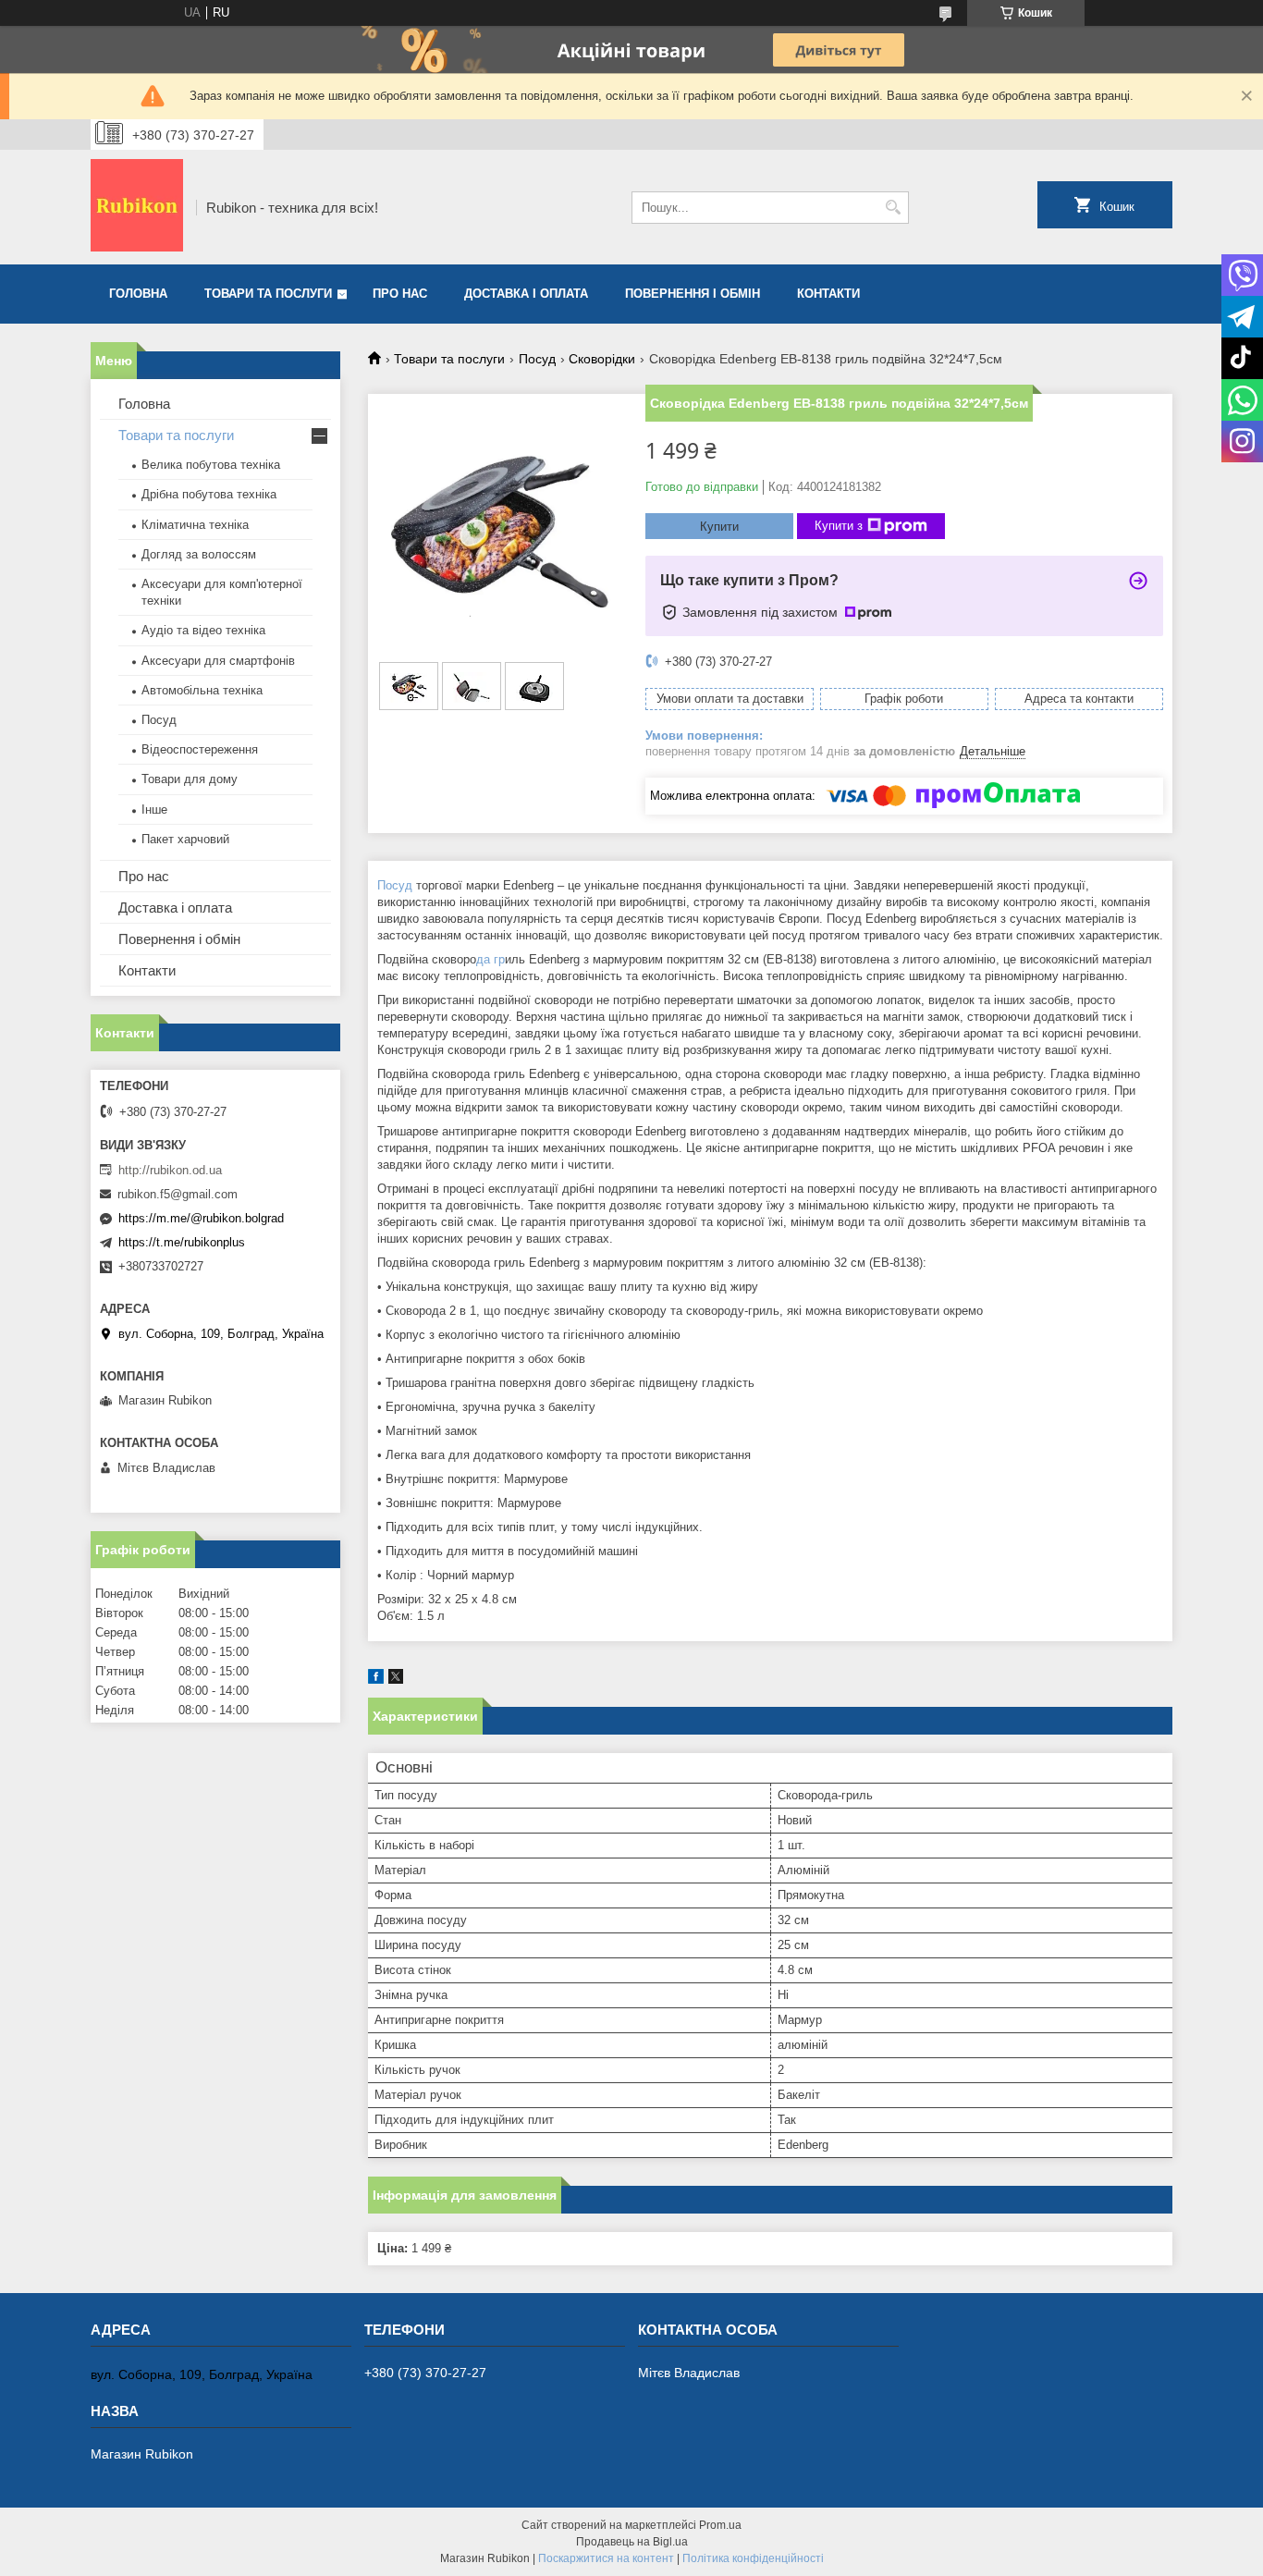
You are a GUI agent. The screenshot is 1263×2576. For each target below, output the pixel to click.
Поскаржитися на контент (606, 2558)
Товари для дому (190, 779)
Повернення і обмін (693, 294)
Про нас (400, 294)
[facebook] (376, 1680)
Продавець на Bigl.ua (632, 2542)
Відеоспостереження (200, 749)
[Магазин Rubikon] (137, 207)
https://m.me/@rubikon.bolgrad (201, 1218)
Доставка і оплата (526, 294)
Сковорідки (602, 359)
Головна (138, 294)
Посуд (537, 359)
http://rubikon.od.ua (170, 1170)
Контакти (828, 294)
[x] (396, 1680)
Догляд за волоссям (199, 554)
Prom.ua (720, 2525)
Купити (719, 527)
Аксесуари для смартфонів (218, 661)
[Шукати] (893, 208)
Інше (154, 810)
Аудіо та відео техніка (203, 630)
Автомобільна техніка (202, 690)
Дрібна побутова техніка (209, 494)
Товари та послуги (268, 294)
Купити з (839, 526)
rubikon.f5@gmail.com (178, 1194)
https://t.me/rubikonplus (182, 1242)
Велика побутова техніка (211, 465)
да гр (490, 959)
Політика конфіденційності (753, 2558)
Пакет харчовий (185, 839)
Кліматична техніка (195, 525)
